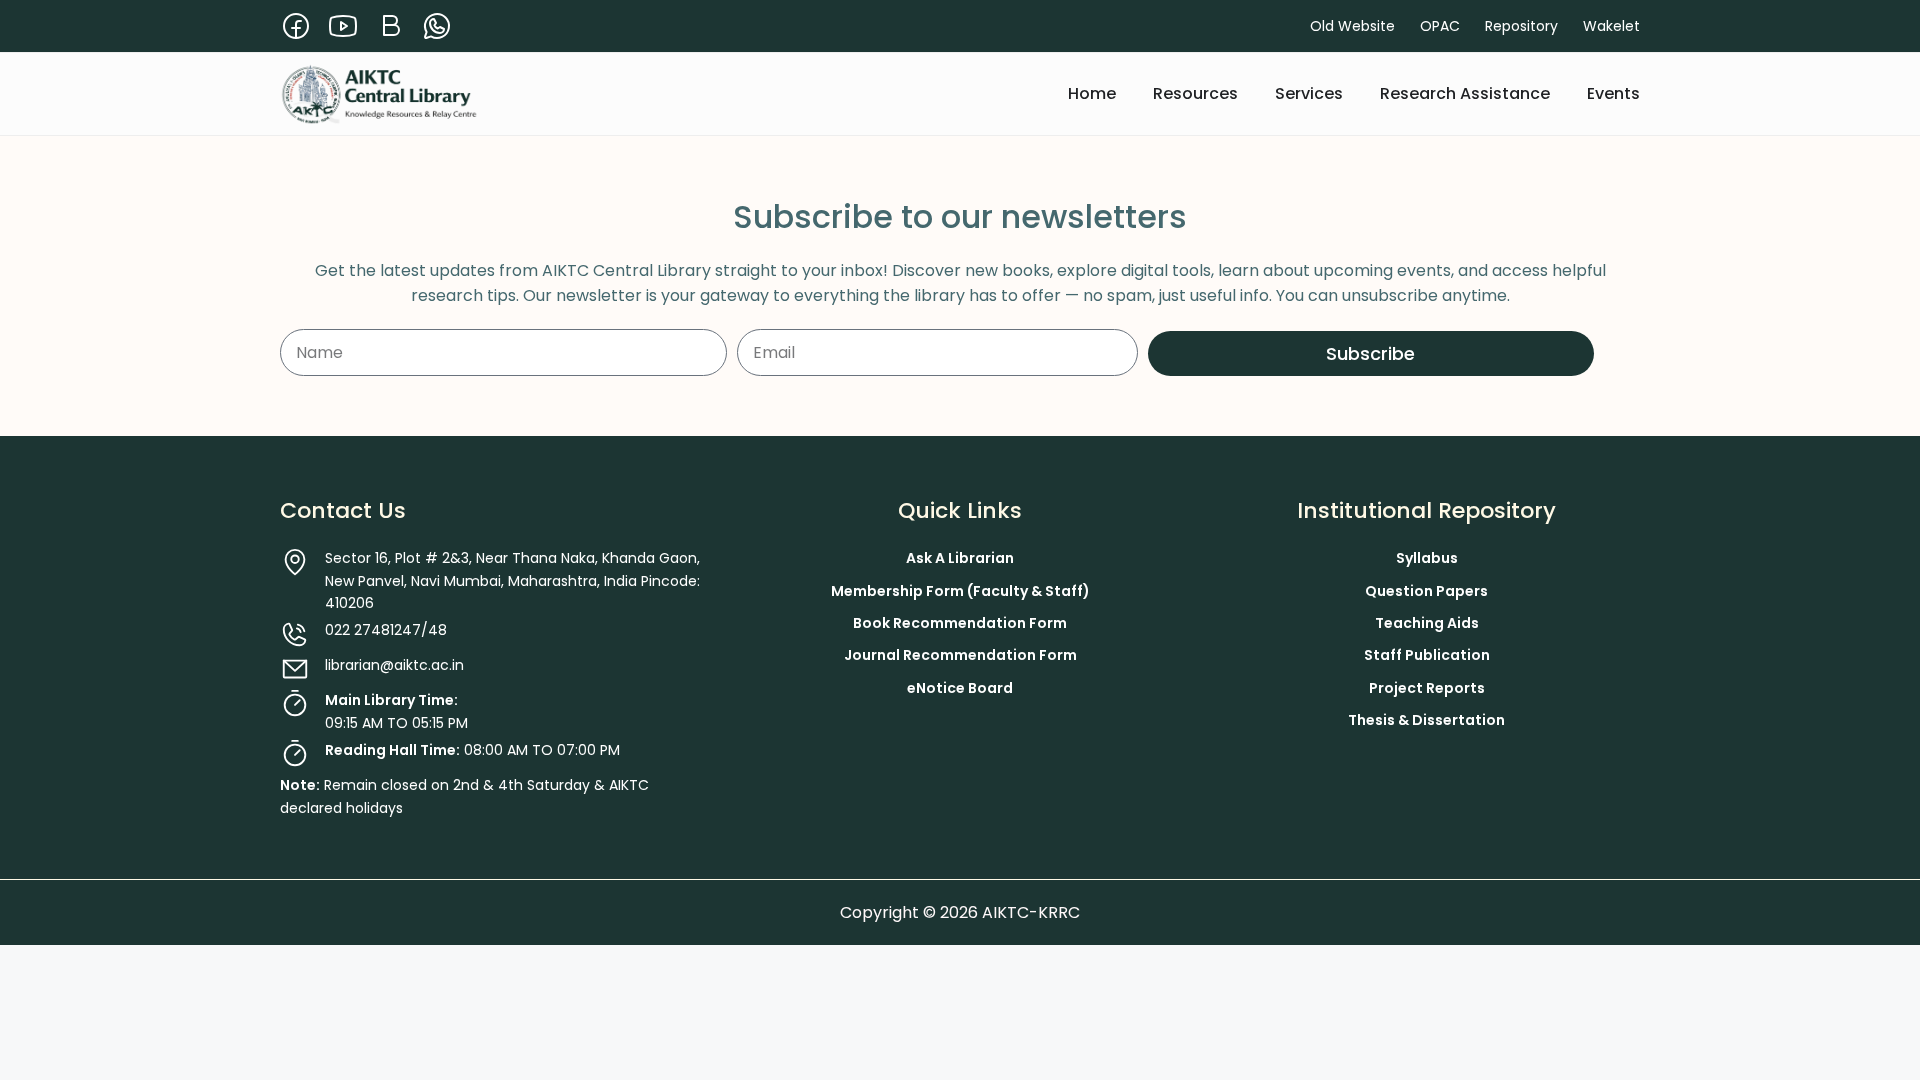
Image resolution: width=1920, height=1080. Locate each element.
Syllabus (1427, 558)
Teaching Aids (1427, 623)
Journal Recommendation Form (960, 655)
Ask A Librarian (960, 558)
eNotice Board (960, 688)
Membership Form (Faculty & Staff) (960, 591)
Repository (1521, 26)
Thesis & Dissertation (1426, 720)
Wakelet (1611, 26)
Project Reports (1427, 688)
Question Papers (1426, 591)
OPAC (1440, 26)
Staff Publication (1427, 655)
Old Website (1352, 26)
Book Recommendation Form (960, 623)
